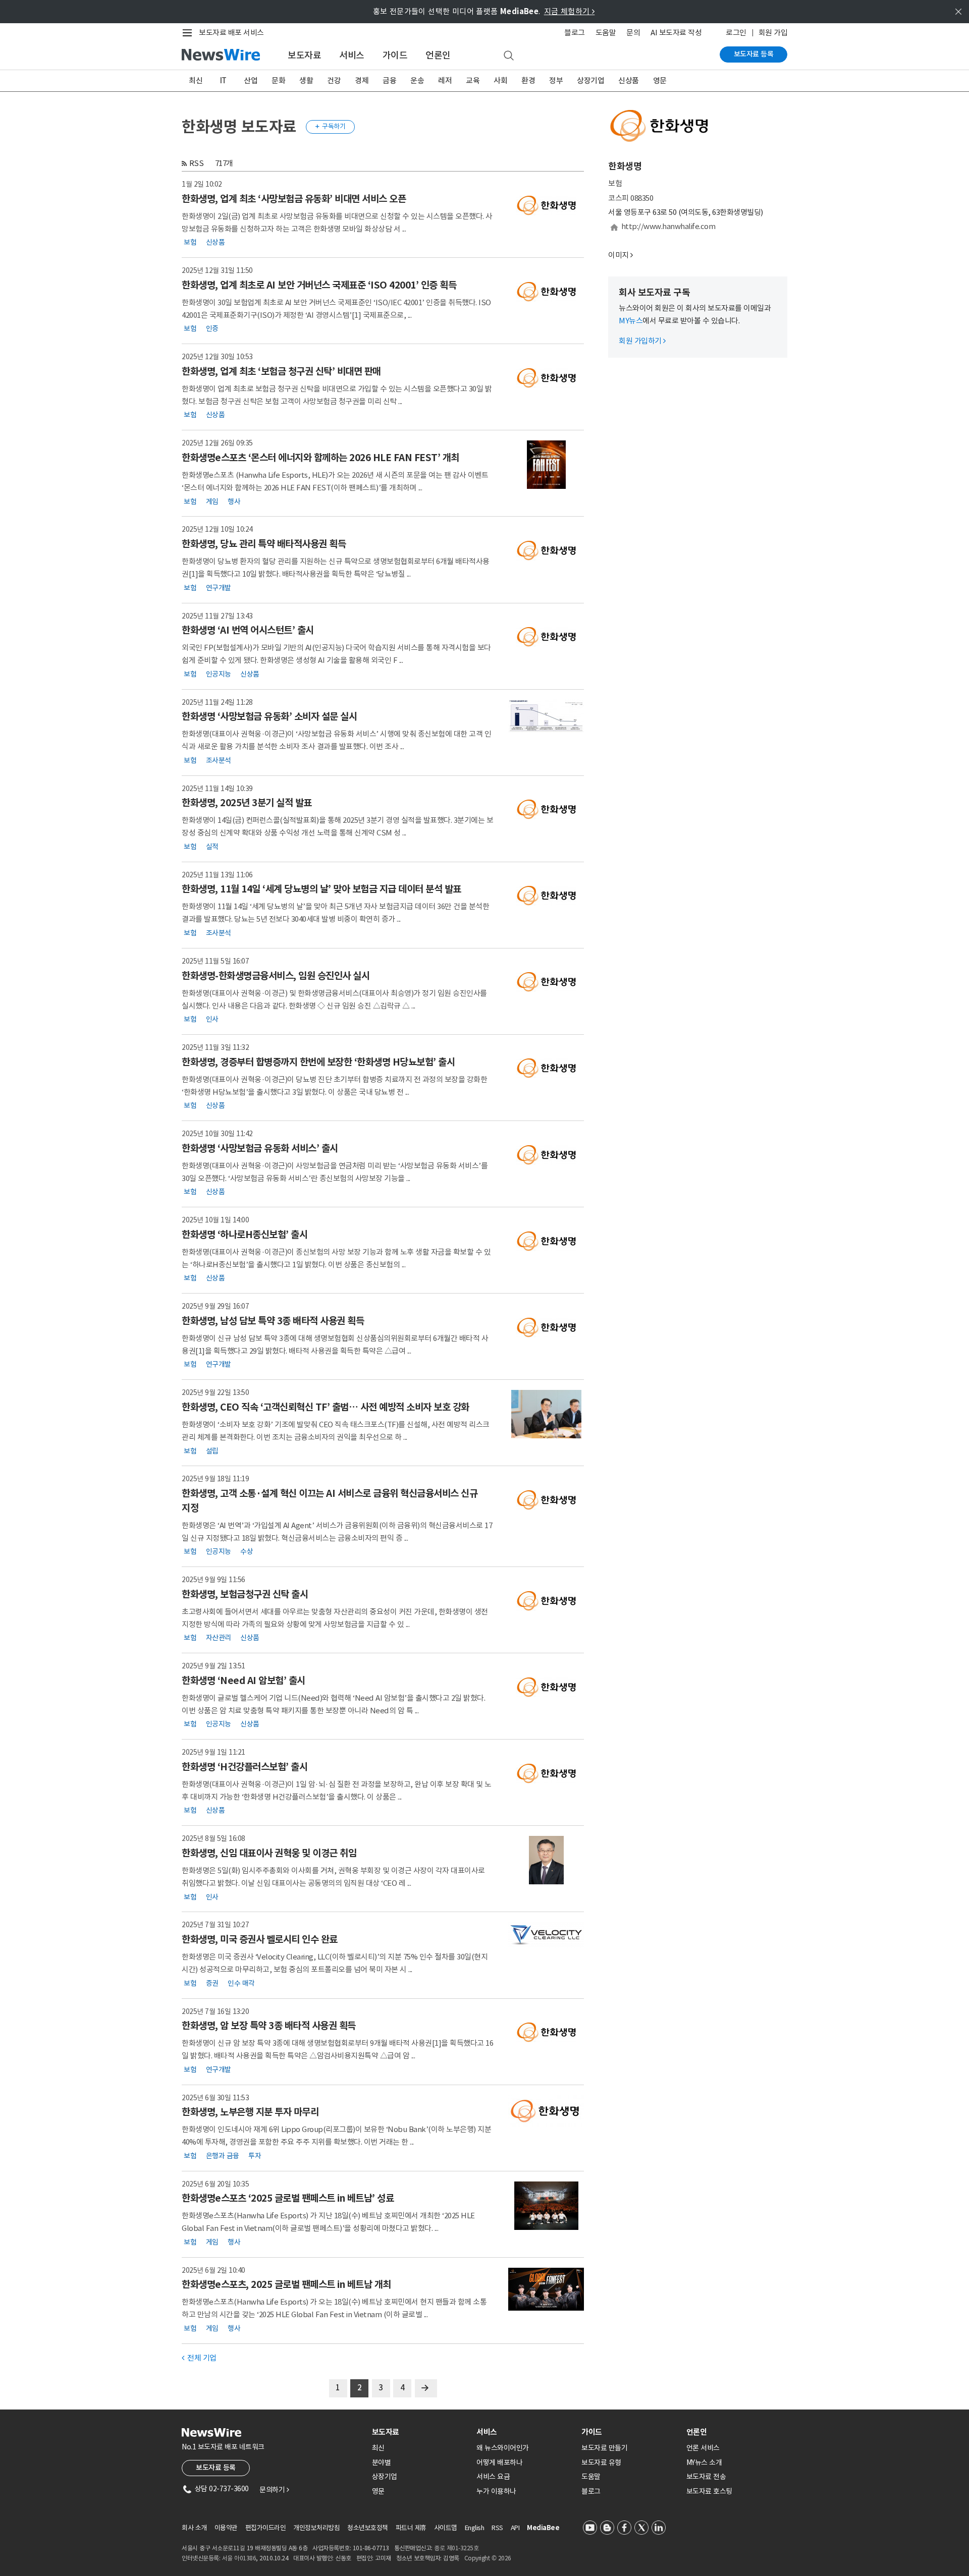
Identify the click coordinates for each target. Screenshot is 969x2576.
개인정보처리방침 (316, 2528)
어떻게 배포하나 (499, 2462)
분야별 (382, 2462)
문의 (633, 33)
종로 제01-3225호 (456, 2548)
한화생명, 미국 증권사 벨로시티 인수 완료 (260, 1939)
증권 (212, 1983)
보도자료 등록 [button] (216, 2468)
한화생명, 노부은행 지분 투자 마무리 (250, 2112)
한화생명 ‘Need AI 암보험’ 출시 (244, 1681)
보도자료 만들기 (604, 2448)
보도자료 (304, 55)
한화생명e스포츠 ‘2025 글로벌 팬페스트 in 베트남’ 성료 (288, 2198)
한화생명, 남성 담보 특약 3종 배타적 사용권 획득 (273, 1321)
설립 (212, 1450)
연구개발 (219, 587)
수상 (247, 1551)
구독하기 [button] (331, 126)
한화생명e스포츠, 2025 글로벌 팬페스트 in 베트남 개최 (286, 2284)
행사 (234, 501)
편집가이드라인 (266, 2528)
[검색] (509, 56)
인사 (212, 1019)
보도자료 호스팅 (709, 2491)
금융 (389, 80)
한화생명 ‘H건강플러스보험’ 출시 (245, 1767)
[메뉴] (189, 33)
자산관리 (219, 1638)
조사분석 (219, 760)
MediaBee (543, 2528)
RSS (197, 163)
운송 (417, 80)
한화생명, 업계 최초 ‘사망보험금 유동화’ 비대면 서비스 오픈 (294, 199)
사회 (500, 80)
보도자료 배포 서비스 (231, 33)
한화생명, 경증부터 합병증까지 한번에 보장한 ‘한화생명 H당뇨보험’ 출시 (318, 1062)
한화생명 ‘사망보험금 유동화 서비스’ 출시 (260, 1148)
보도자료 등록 (754, 54)
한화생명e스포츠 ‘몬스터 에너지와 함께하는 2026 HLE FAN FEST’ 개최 (320, 458)
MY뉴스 (631, 321)
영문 (660, 80)
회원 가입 (773, 33)
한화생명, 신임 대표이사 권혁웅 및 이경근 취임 (269, 1853)
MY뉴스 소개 (704, 2462)
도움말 (606, 33)
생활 (306, 80)
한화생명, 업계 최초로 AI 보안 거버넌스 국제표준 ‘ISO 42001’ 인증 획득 (319, 285)
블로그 (575, 33)
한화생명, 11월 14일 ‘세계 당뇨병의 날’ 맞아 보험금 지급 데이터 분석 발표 (321, 889)
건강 (334, 80)
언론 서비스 (703, 2448)
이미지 (618, 255)
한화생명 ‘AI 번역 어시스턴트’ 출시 (248, 630)
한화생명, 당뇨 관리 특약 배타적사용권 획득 (264, 544)
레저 (445, 80)
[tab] (420, 2432)
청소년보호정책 (368, 2528)
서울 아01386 (239, 2558)
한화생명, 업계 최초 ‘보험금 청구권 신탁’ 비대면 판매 (281, 371)
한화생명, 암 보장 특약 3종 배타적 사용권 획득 (269, 2026)
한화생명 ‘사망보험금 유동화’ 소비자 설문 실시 (269, 716)
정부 (556, 80)
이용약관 (226, 2528)
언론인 (438, 55)
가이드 (395, 55)
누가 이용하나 (496, 2491)
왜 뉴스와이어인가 (503, 2448)
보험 (190, 242)
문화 (278, 80)
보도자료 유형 (601, 2462)
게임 (212, 501)
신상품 (629, 80)
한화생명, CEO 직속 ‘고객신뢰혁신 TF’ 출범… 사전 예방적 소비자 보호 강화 (326, 1407)
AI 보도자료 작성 (676, 33)
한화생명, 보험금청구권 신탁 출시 (245, 1594)
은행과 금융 (223, 2155)
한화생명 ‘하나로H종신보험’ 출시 (245, 1235)
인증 (212, 328)
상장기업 (590, 80)
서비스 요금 (493, 2477)
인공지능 (219, 674)
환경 (528, 80)
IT (223, 80)
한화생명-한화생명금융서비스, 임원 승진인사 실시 (276, 976)
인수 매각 (241, 1983)
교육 (473, 80)
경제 (362, 80)
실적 (212, 846)
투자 (255, 2155)
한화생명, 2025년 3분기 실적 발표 (247, 803)
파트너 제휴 (411, 2528)
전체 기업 (199, 2358)
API (515, 2528)
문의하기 (274, 2490)
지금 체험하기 (570, 11)
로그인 (736, 33)
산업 (251, 80)
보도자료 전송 (706, 2477)
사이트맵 (446, 2528)
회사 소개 (194, 2528)
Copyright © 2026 (488, 2558)
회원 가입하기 (642, 341)
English (475, 2528)
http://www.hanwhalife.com (668, 226)
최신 (196, 80)
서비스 (352, 55)
